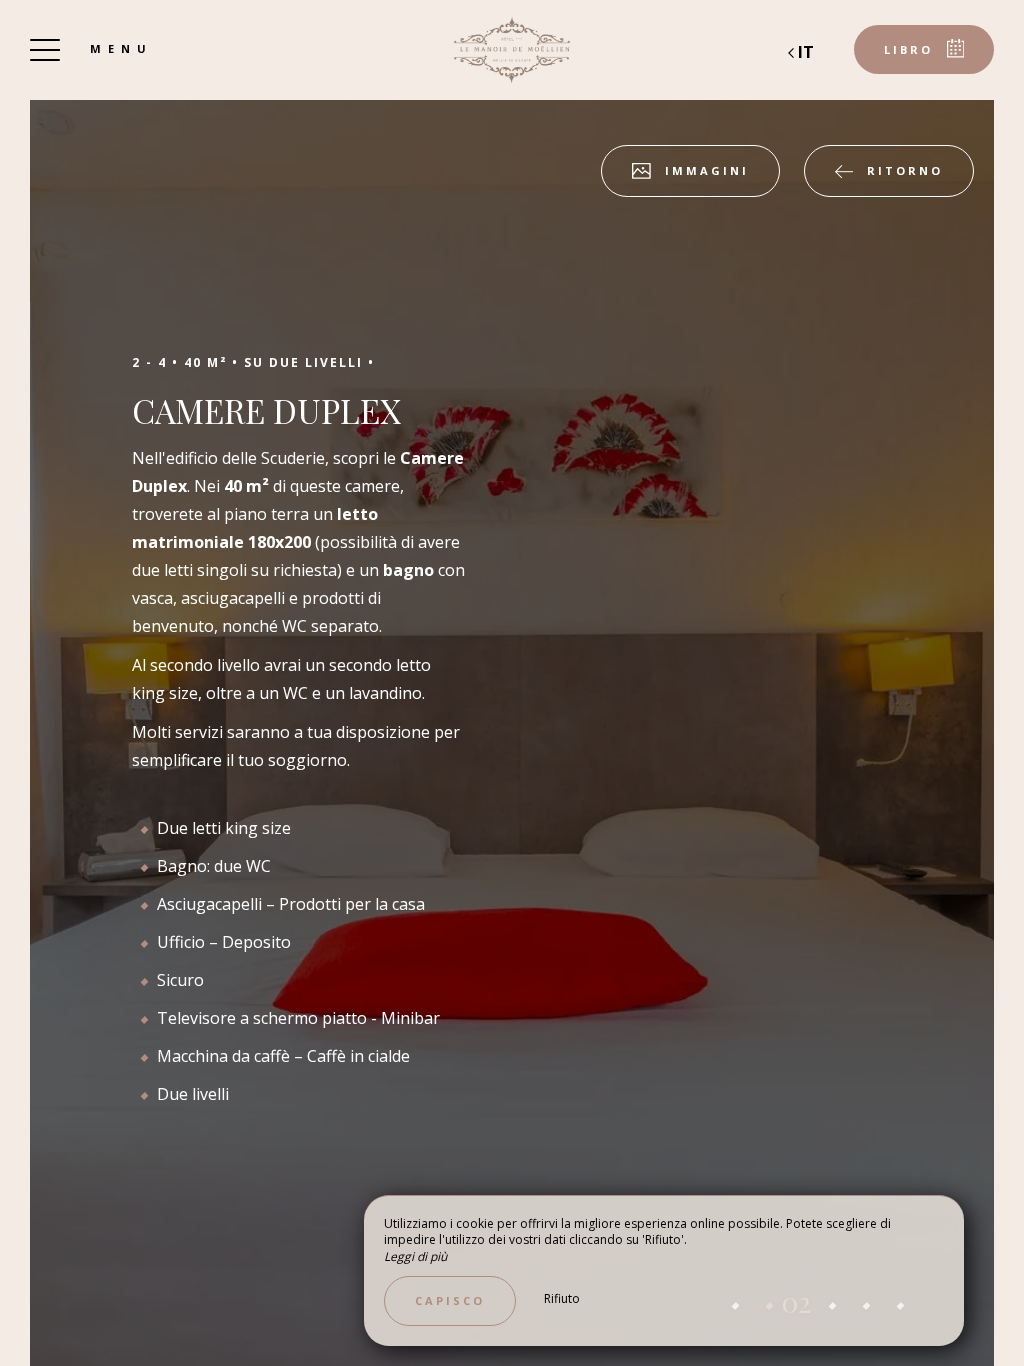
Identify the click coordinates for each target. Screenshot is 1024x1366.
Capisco (450, 1300)
